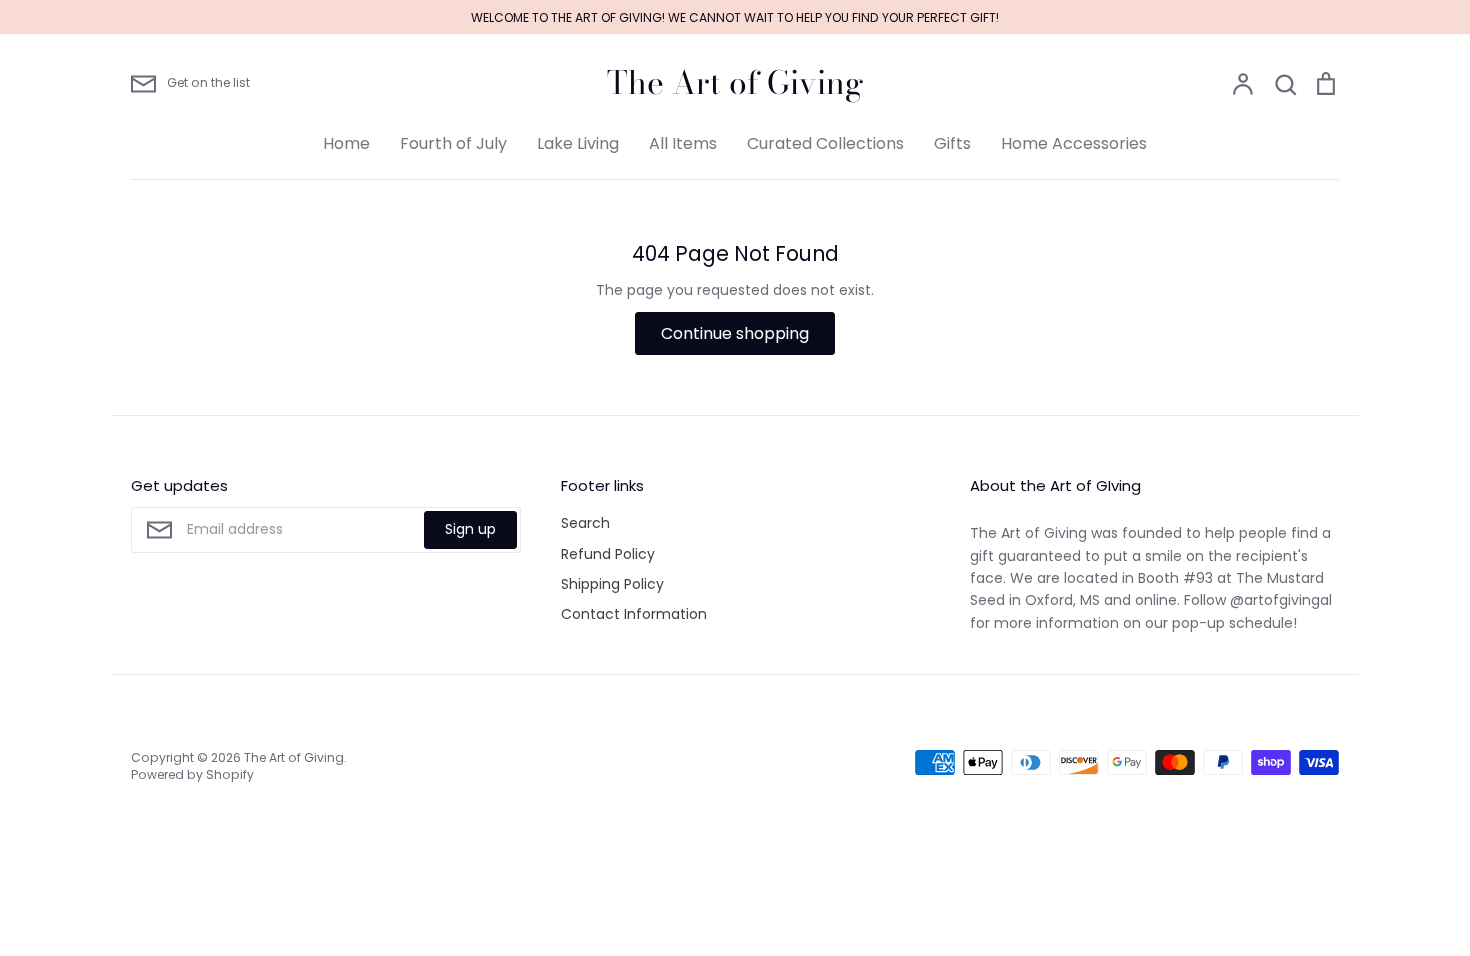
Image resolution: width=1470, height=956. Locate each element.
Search (585, 523)
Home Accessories (1074, 143)
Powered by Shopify (192, 774)
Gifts (952, 143)
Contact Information (634, 614)
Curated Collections (825, 143)
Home (346, 143)
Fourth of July (453, 143)
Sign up (470, 529)
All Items (683, 143)
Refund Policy (608, 554)
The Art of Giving (735, 83)
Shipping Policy (612, 584)
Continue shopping (735, 333)
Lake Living (578, 143)
